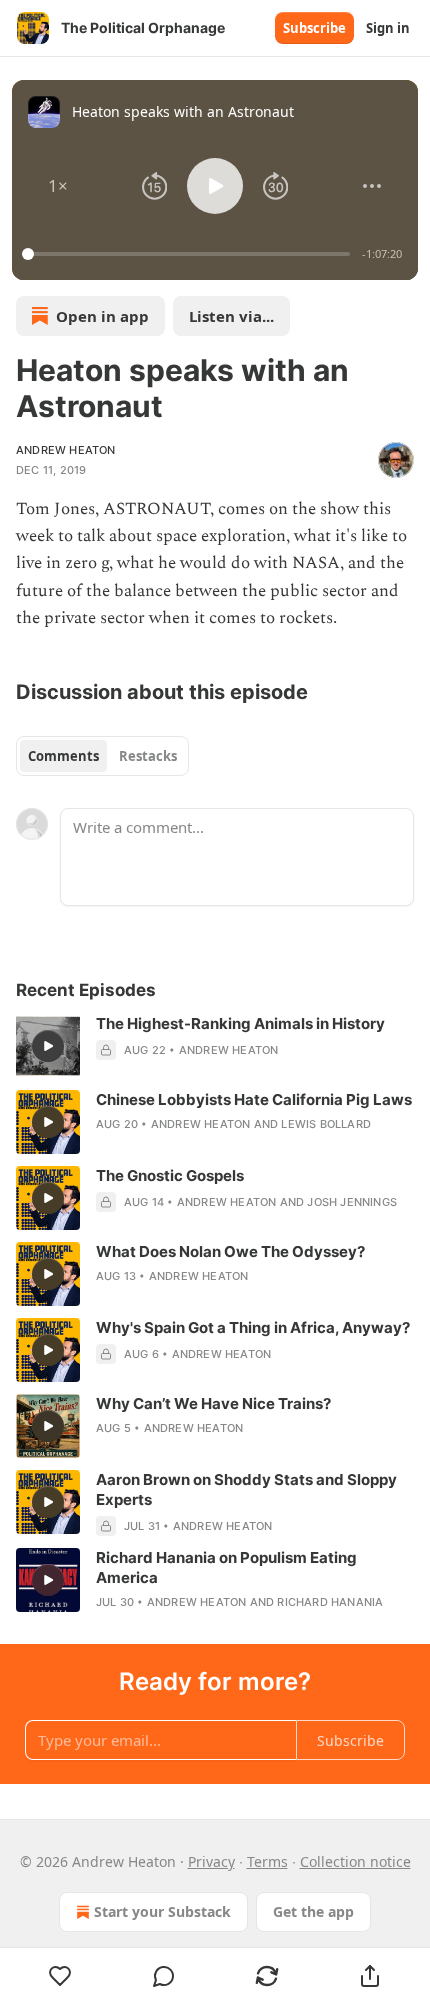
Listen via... (231, 316)
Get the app (313, 1911)
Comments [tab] (63, 756)
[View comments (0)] (163, 1976)
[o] (48, 1046)
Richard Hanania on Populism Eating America (226, 1567)
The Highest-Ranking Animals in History (240, 1023)
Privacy (211, 1861)
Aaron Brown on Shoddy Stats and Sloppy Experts (246, 1489)
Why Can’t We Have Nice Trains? (213, 1403)
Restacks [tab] (148, 756)
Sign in (388, 28)
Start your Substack (162, 1911)
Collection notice (355, 1861)
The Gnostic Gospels (170, 1175)
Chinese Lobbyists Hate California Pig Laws (254, 1099)
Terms (267, 1861)
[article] (215, 1046)
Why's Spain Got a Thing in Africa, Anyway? (253, 1327)
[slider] (189, 254)
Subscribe (314, 28)
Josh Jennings (352, 1202)
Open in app (102, 316)
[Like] (60, 1976)
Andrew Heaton (66, 450)
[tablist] (102, 756)
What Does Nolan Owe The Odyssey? (230, 1251)
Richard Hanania (330, 1602)
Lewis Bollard (326, 1124)
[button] (58, 186)
